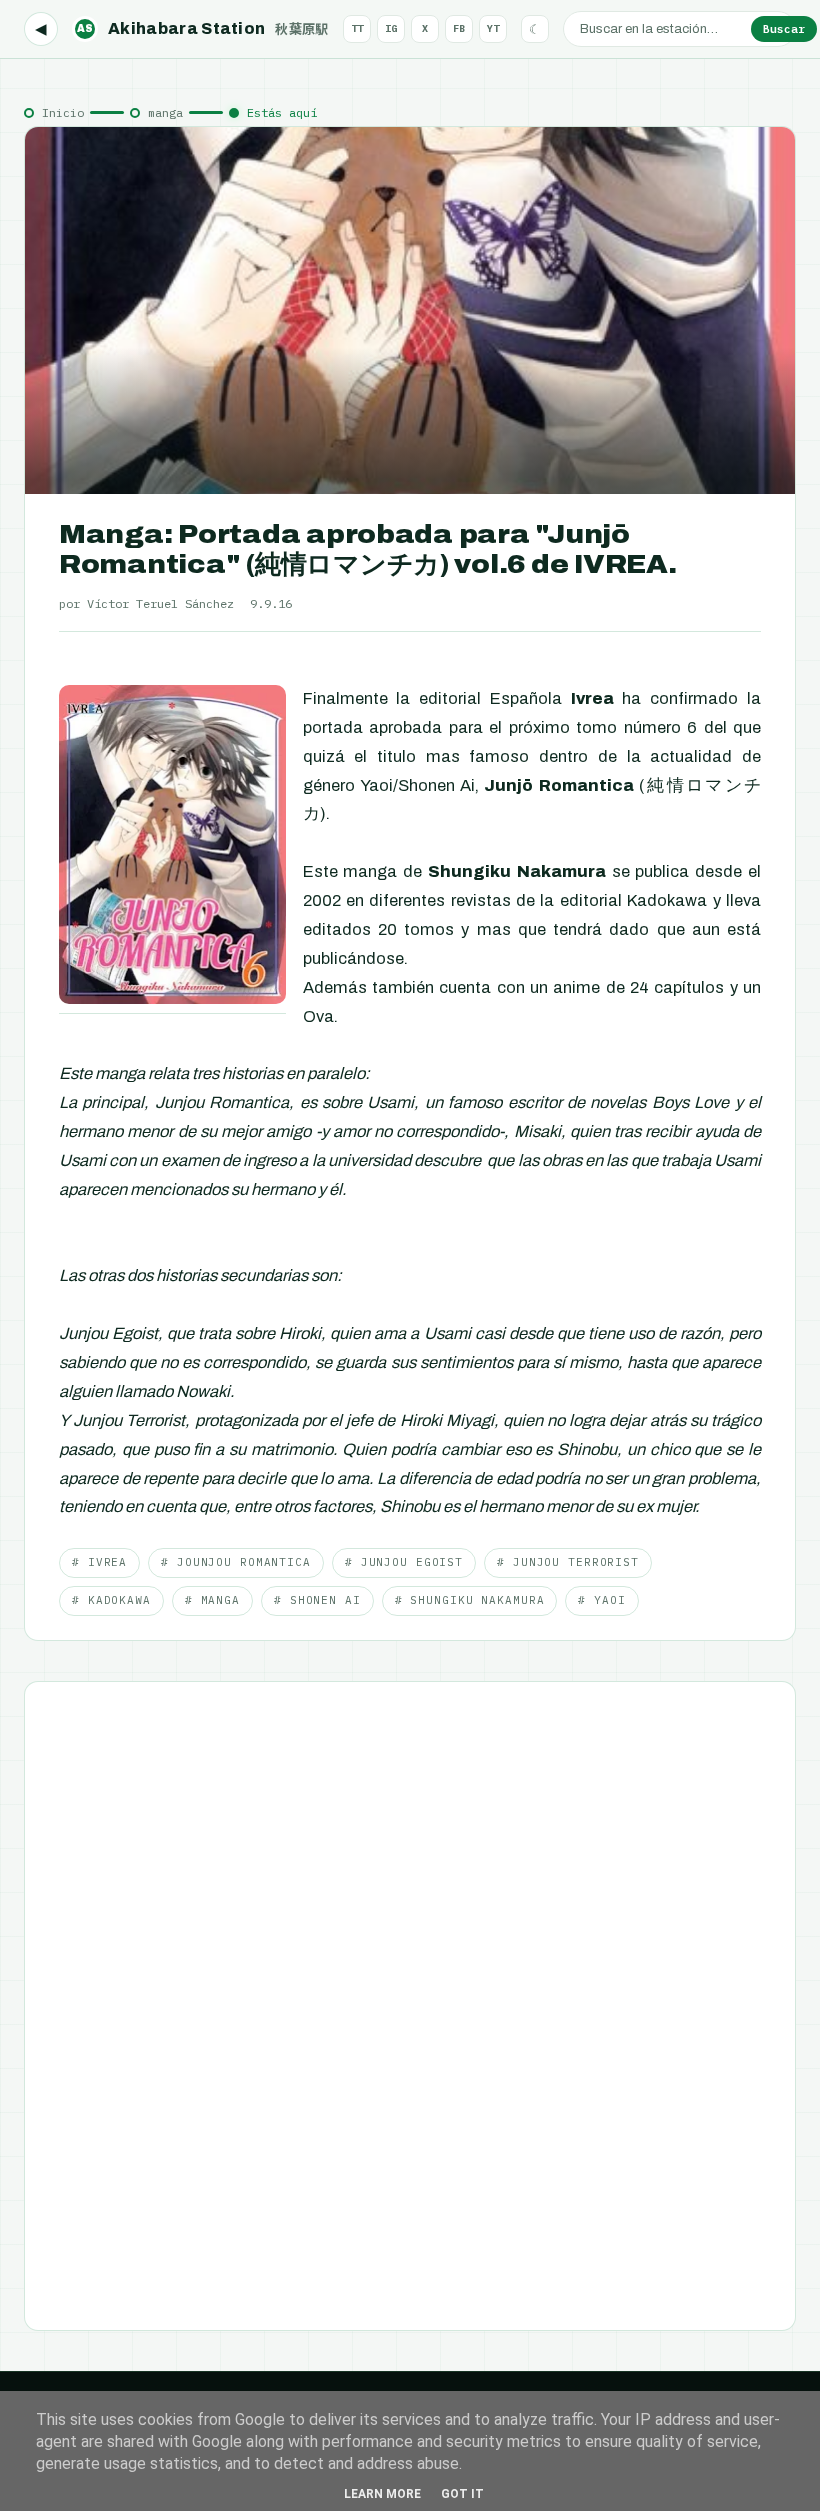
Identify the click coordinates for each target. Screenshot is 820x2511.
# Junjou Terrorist (568, 1562)
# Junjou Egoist (404, 1562)
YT (493, 28)
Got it (462, 2494)
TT (357, 28)
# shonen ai (317, 1600)
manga (165, 112)
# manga (212, 1600)
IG (391, 28)
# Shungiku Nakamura (470, 1600)
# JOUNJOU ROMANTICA (236, 1562)
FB (459, 28)
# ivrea (99, 1562)
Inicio (63, 112)
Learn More (382, 2494)
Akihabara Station (203, 28)
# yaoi (601, 1600)
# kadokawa (111, 1600)
